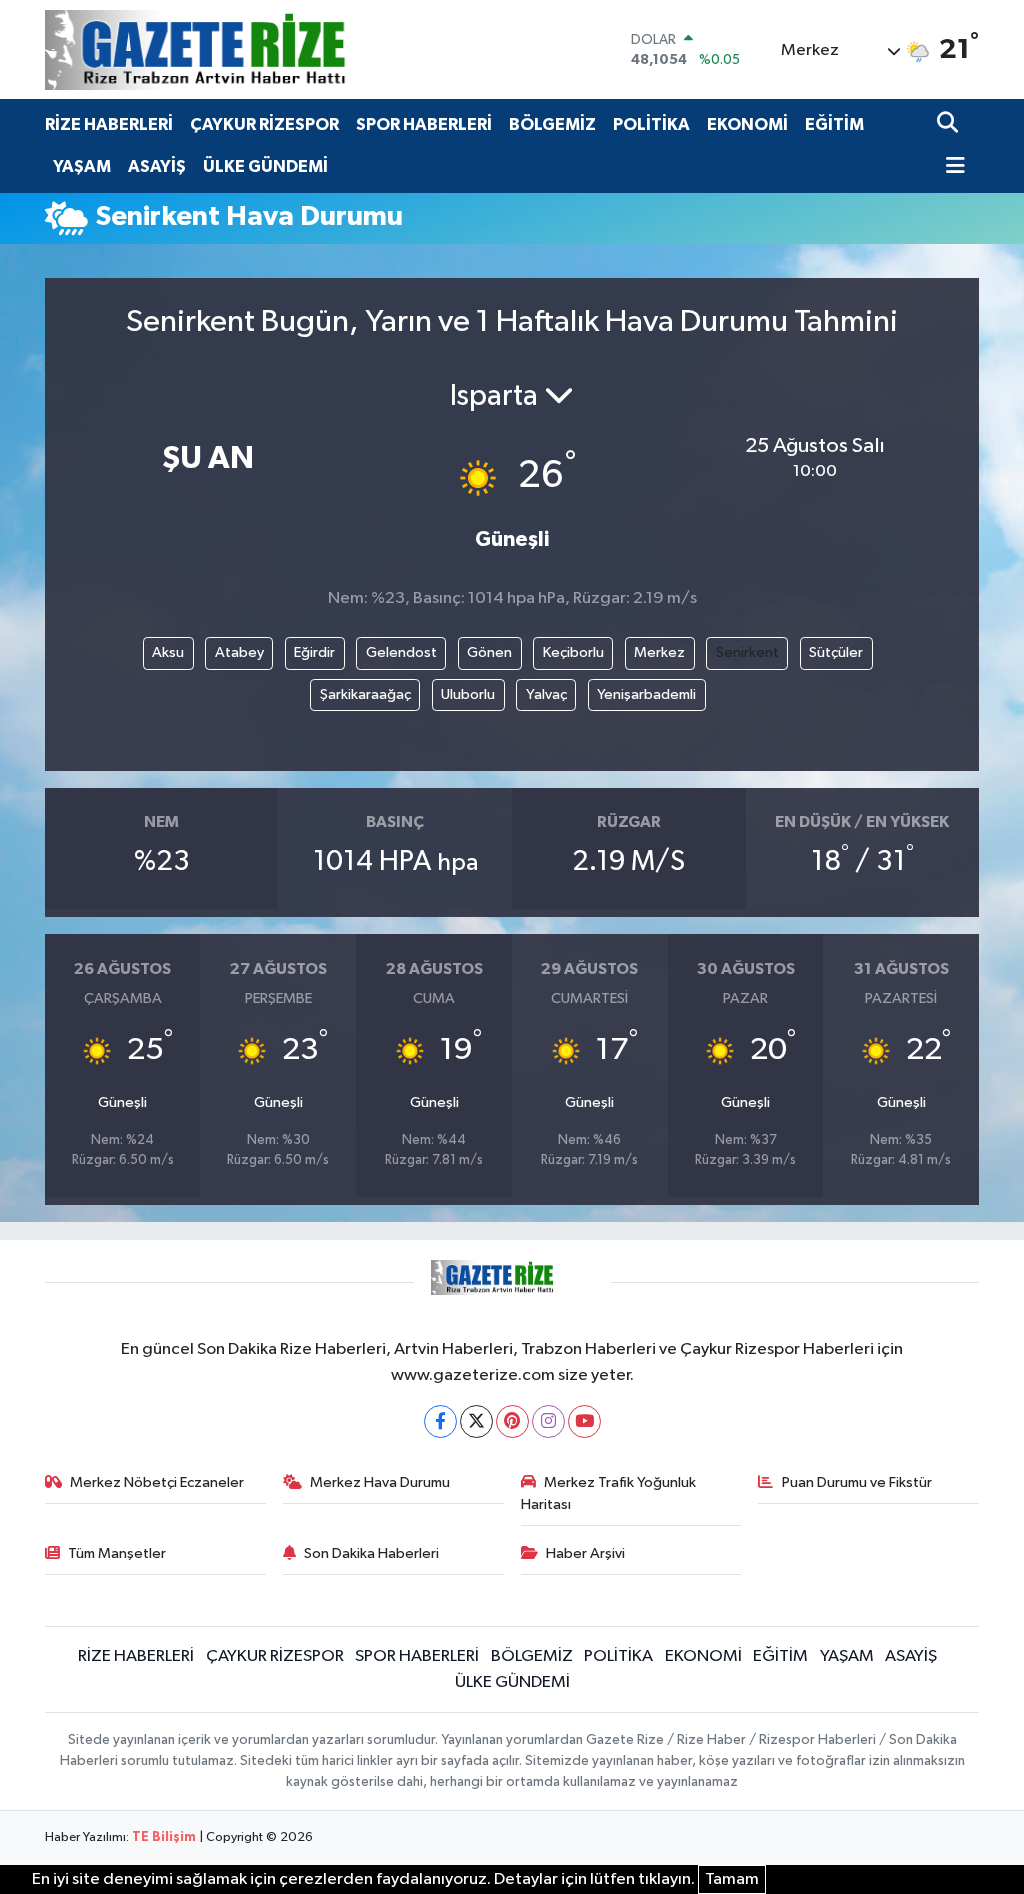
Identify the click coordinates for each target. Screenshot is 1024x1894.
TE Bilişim (164, 1837)
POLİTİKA (651, 124)
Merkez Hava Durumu (380, 1482)
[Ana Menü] (951, 167)
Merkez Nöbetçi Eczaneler (157, 1482)
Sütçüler (836, 652)
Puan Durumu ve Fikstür (857, 1482)
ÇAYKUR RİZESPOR (264, 124)
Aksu (168, 652)
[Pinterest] (512, 1421)
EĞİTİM (834, 124)
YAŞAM (82, 166)
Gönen (489, 652)
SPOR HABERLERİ (424, 124)
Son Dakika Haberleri (371, 1553)
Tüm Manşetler (117, 1553)
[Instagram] (548, 1421)
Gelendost (401, 652)
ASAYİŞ (157, 166)
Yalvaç (546, 694)
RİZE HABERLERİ (109, 124)
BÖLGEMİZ (552, 124)
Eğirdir (314, 652)
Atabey (239, 652)
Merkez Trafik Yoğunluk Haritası (609, 1493)
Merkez (659, 652)
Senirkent (747, 652)
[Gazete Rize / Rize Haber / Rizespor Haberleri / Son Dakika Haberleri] (245, 49)
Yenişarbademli (646, 694)
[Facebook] (440, 1421)
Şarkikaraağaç (365, 694)
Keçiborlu (573, 652)
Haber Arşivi (585, 1553)
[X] (476, 1421)
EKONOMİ (747, 124)
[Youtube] (584, 1421)
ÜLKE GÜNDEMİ (265, 166)
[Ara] (949, 124)
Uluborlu (468, 694)
